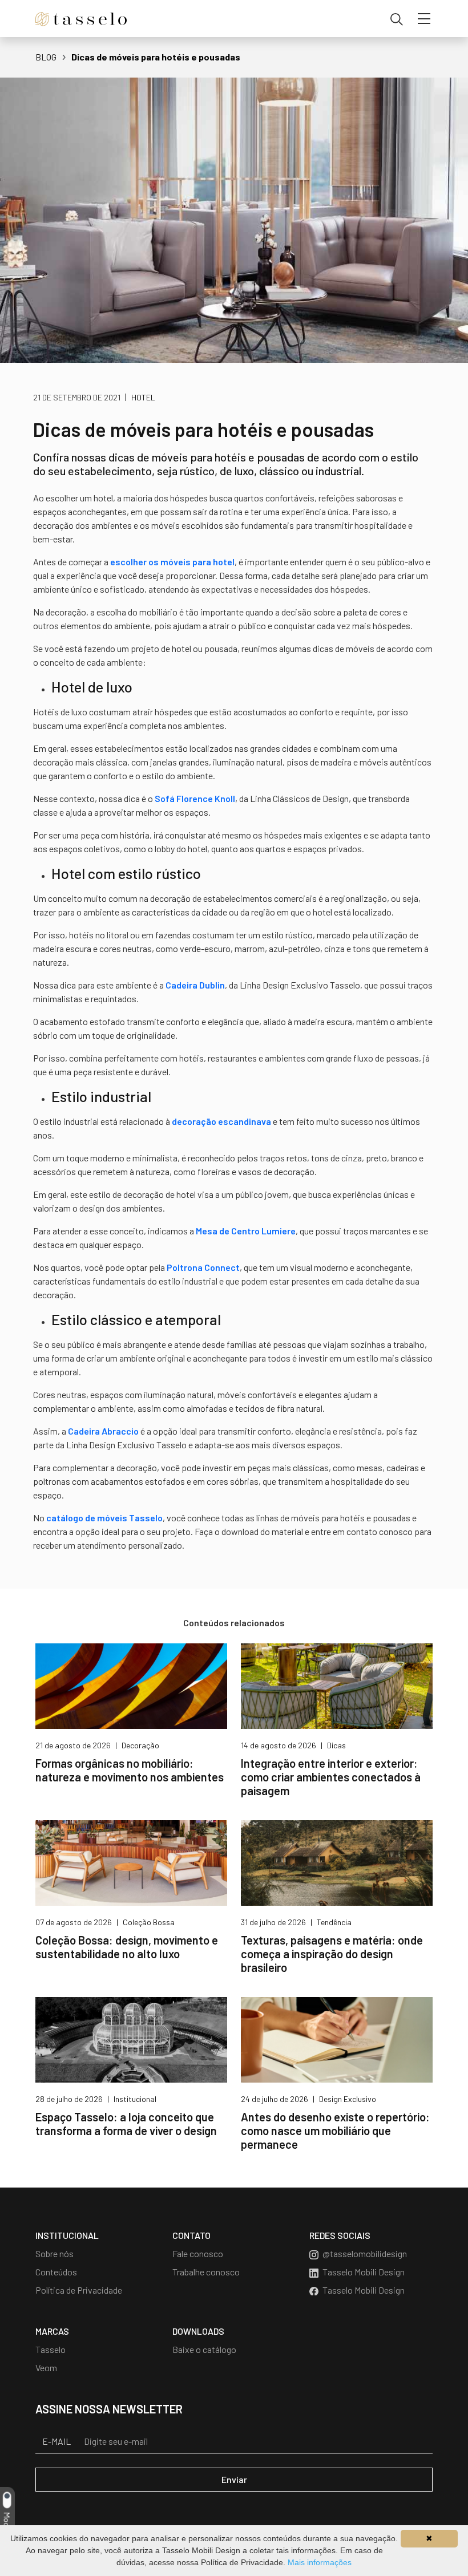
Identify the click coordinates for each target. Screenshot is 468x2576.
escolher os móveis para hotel (172, 562)
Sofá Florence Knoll (195, 798)
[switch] (6, 2500)
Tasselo (51, 2349)
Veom (46, 2368)
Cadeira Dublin (195, 985)
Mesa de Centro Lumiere (246, 1231)
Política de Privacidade (79, 2290)
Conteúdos (56, 2272)
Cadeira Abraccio (103, 1431)
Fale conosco (198, 2253)
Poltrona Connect (203, 1267)
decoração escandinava (221, 1121)
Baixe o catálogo (204, 2349)
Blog (46, 57)
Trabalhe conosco (206, 2272)
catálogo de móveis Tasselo (104, 1518)
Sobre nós (55, 2253)
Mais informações (320, 2562)
